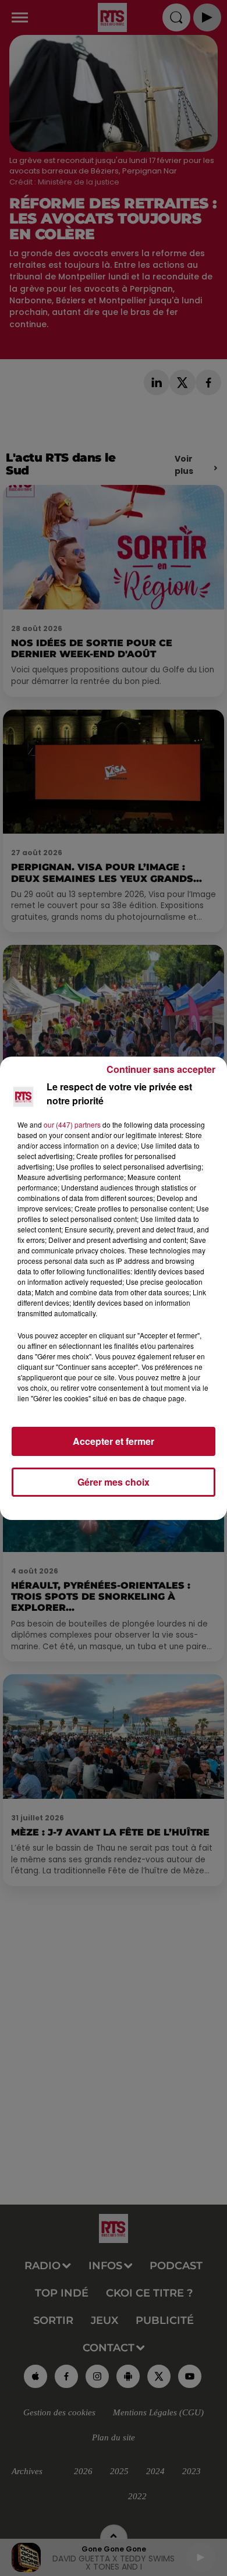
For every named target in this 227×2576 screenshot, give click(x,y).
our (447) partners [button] (72, 1124)
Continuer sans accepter (161, 1069)
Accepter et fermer (114, 1441)
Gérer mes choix (114, 1482)
